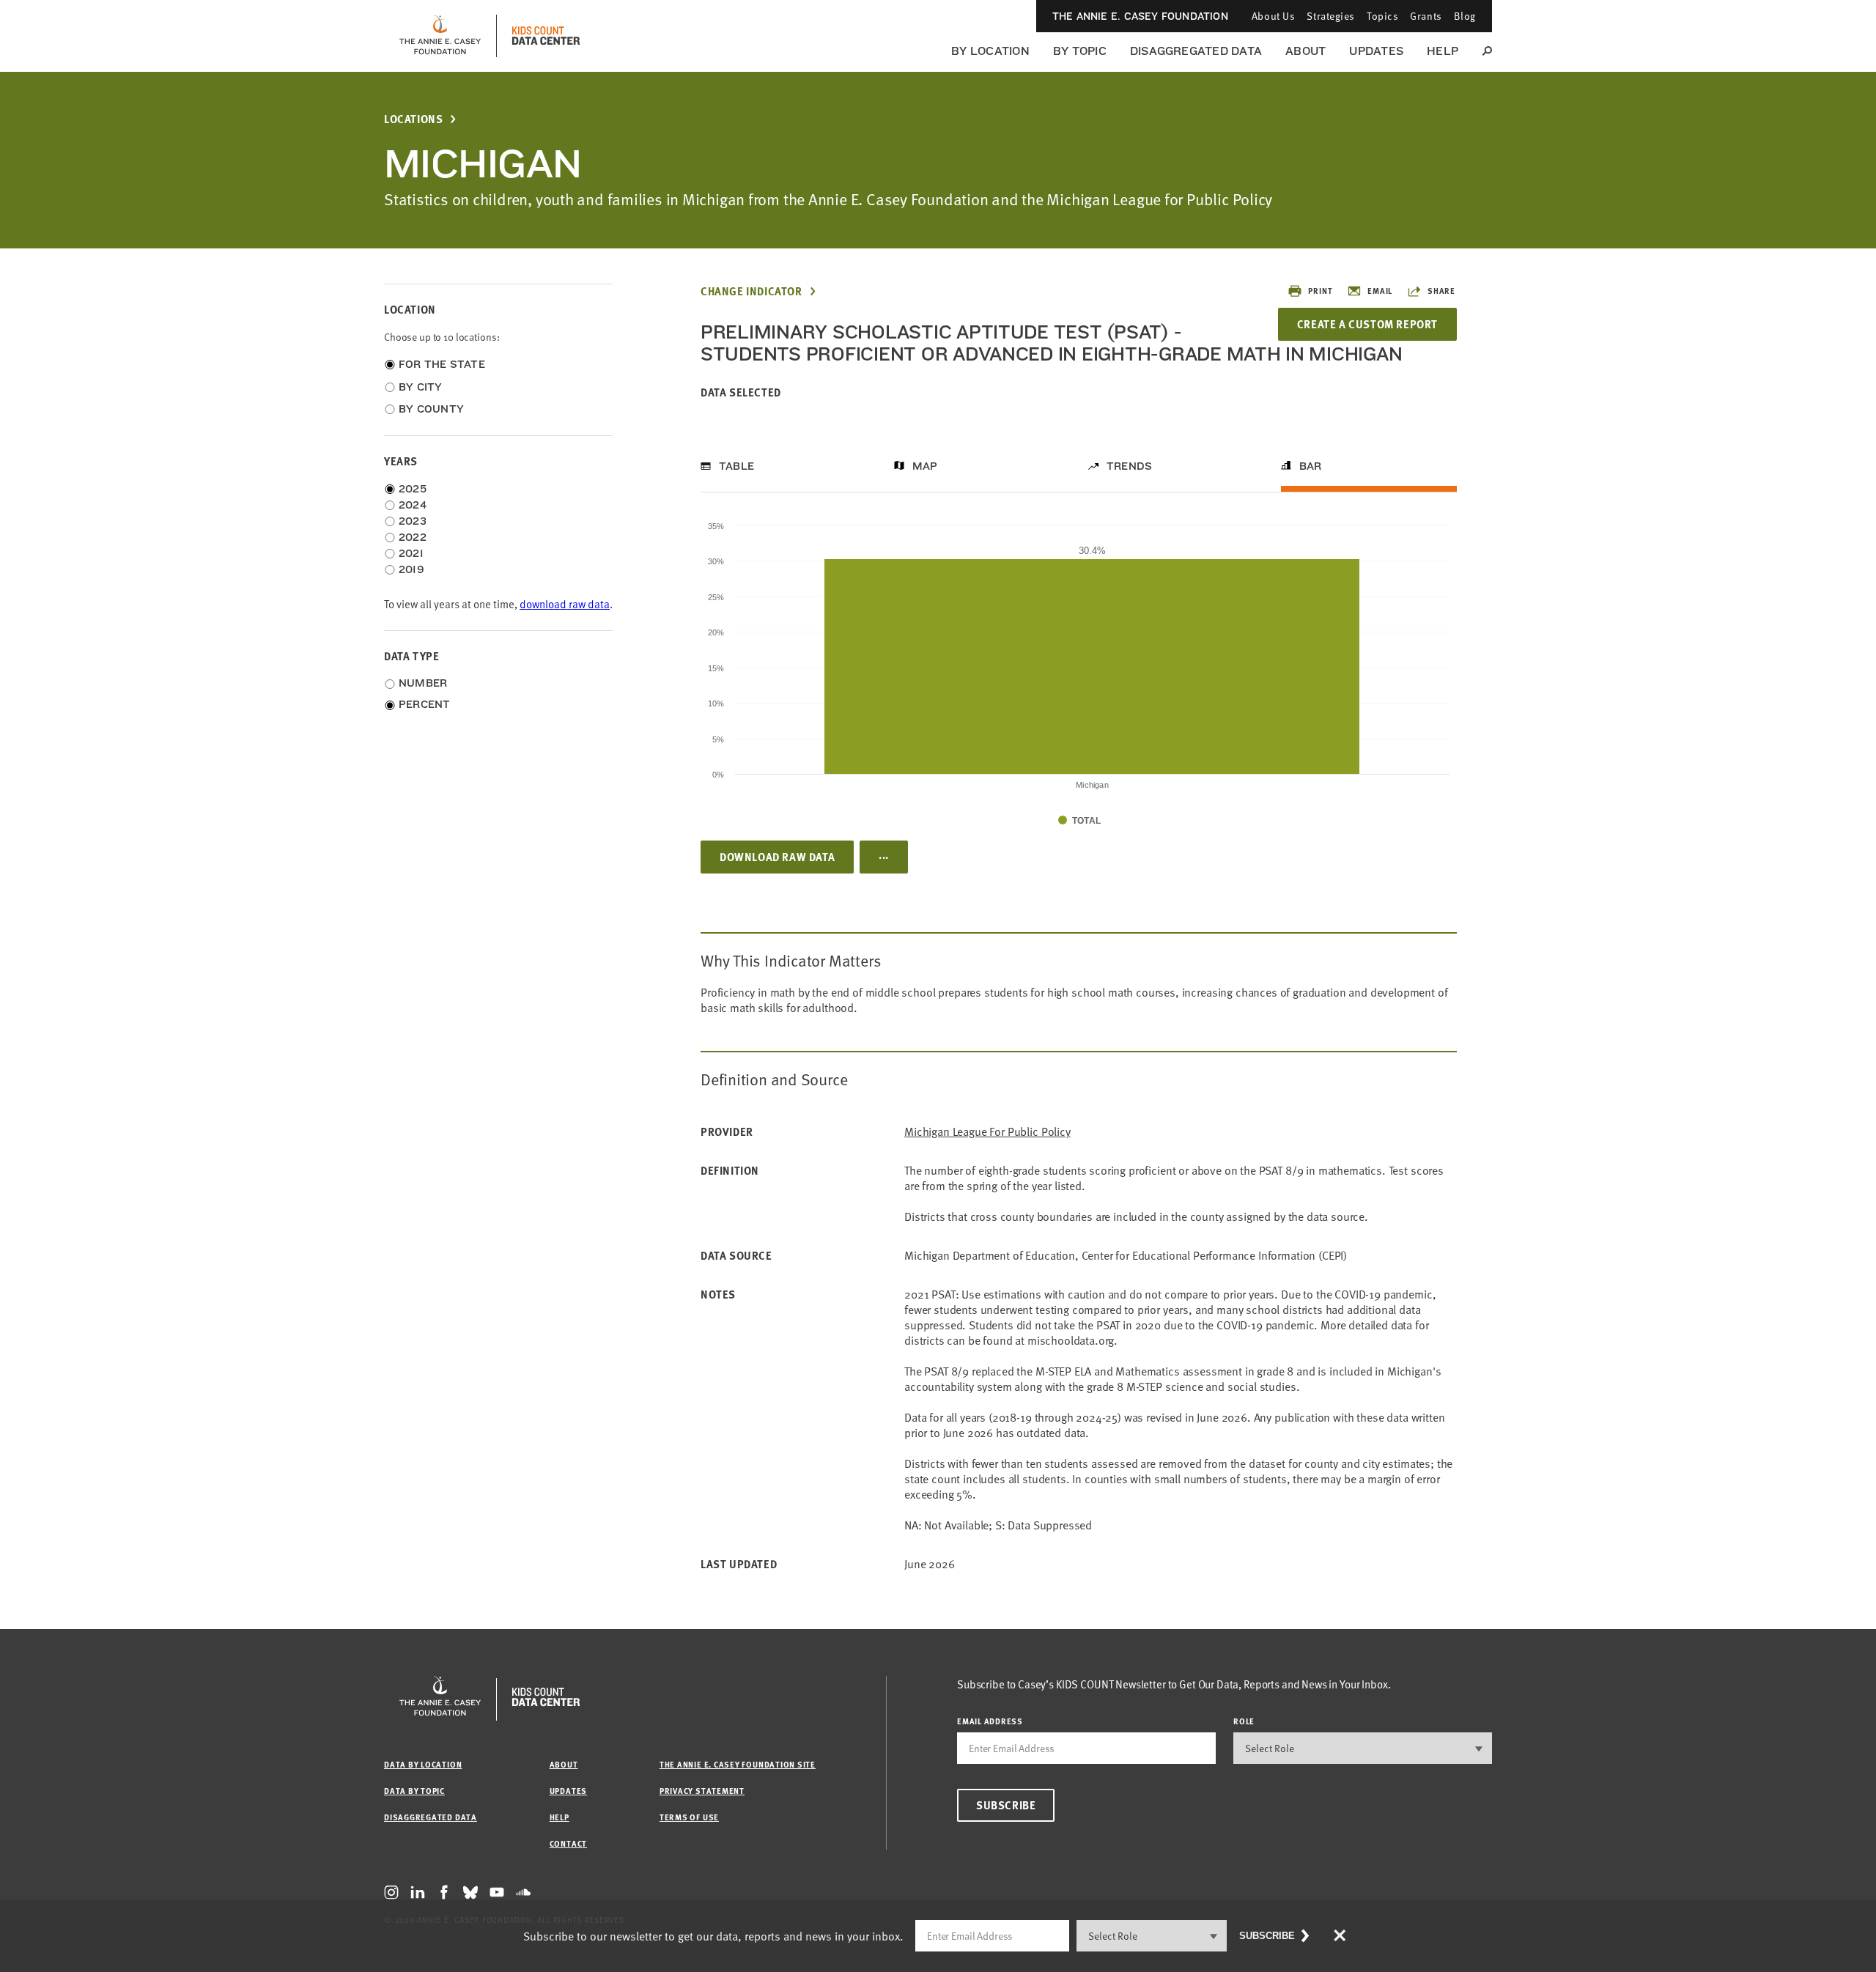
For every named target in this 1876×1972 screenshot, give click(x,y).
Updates (1376, 51)
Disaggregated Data (1196, 51)
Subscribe (1006, 1805)
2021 (411, 553)
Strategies (1331, 16)
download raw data (565, 604)
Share (1441, 291)
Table (736, 466)
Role (1244, 1721)
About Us (1273, 16)
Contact (568, 1843)
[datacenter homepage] (546, 36)
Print (1320, 291)
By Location (990, 51)
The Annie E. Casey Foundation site (738, 1764)
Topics (1382, 16)
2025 (413, 489)
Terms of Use (689, 1817)
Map (925, 466)
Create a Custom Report (1367, 324)
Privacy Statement (702, 1791)
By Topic (1080, 51)
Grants (1426, 16)
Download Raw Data (777, 857)
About (1306, 51)
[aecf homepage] (440, 36)
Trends (1129, 466)
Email (1380, 291)
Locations (413, 119)
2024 (413, 505)
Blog (1465, 16)
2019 (411, 569)
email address (990, 1721)
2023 (413, 521)
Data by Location (423, 1764)
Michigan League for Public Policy (987, 1132)
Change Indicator (751, 291)
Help (1443, 51)
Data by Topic (414, 1791)
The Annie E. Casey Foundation (1140, 16)
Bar (1311, 466)
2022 (413, 537)
